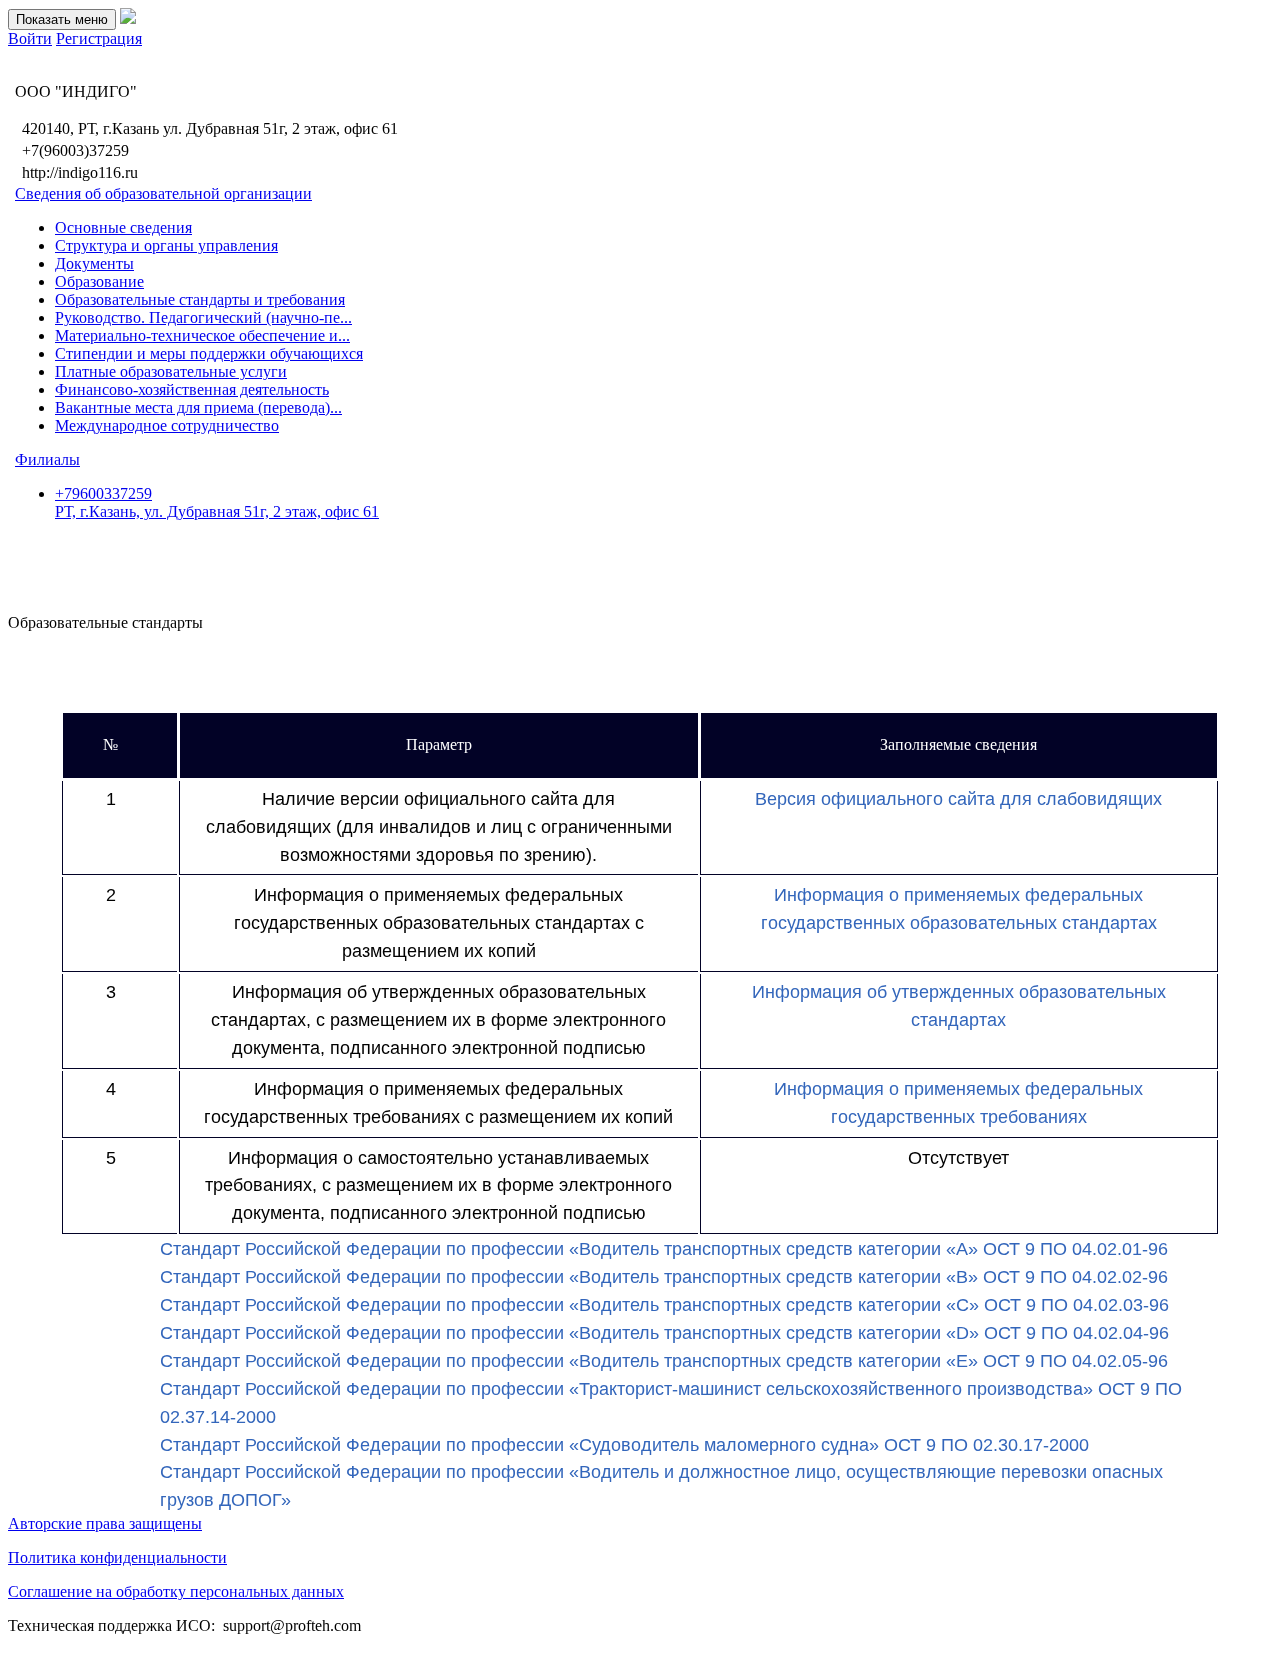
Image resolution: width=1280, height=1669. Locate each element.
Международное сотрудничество (167, 425)
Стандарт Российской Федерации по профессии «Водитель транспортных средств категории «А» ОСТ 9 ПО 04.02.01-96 (664, 1249)
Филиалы (47, 459)
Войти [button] (30, 38)
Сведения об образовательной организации (163, 193)
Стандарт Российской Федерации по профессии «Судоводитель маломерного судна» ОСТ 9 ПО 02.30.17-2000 (624, 1445)
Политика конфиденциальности (117, 1557)
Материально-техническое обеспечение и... (202, 335)
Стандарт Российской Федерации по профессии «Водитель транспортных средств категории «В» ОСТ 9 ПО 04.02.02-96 (664, 1277)
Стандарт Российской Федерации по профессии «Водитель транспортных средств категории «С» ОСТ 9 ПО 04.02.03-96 (664, 1305)
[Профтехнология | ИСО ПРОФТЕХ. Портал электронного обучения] (128, 18)
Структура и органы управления (166, 245)
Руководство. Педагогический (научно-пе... (203, 317)
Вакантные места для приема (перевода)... (198, 407)
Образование (99, 281)
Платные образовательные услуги (171, 371)
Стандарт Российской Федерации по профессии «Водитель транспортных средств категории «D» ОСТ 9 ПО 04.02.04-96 (664, 1333)
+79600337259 (217, 502)
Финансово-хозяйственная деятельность (192, 389)
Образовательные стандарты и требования (200, 299)
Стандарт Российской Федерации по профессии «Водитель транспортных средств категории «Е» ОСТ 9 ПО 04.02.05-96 (664, 1361)
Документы (94, 263)
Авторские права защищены (105, 1523)
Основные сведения (123, 227)
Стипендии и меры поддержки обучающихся (209, 353)
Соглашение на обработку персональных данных (176, 1591)
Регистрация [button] (99, 38)
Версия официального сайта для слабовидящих (958, 799)
